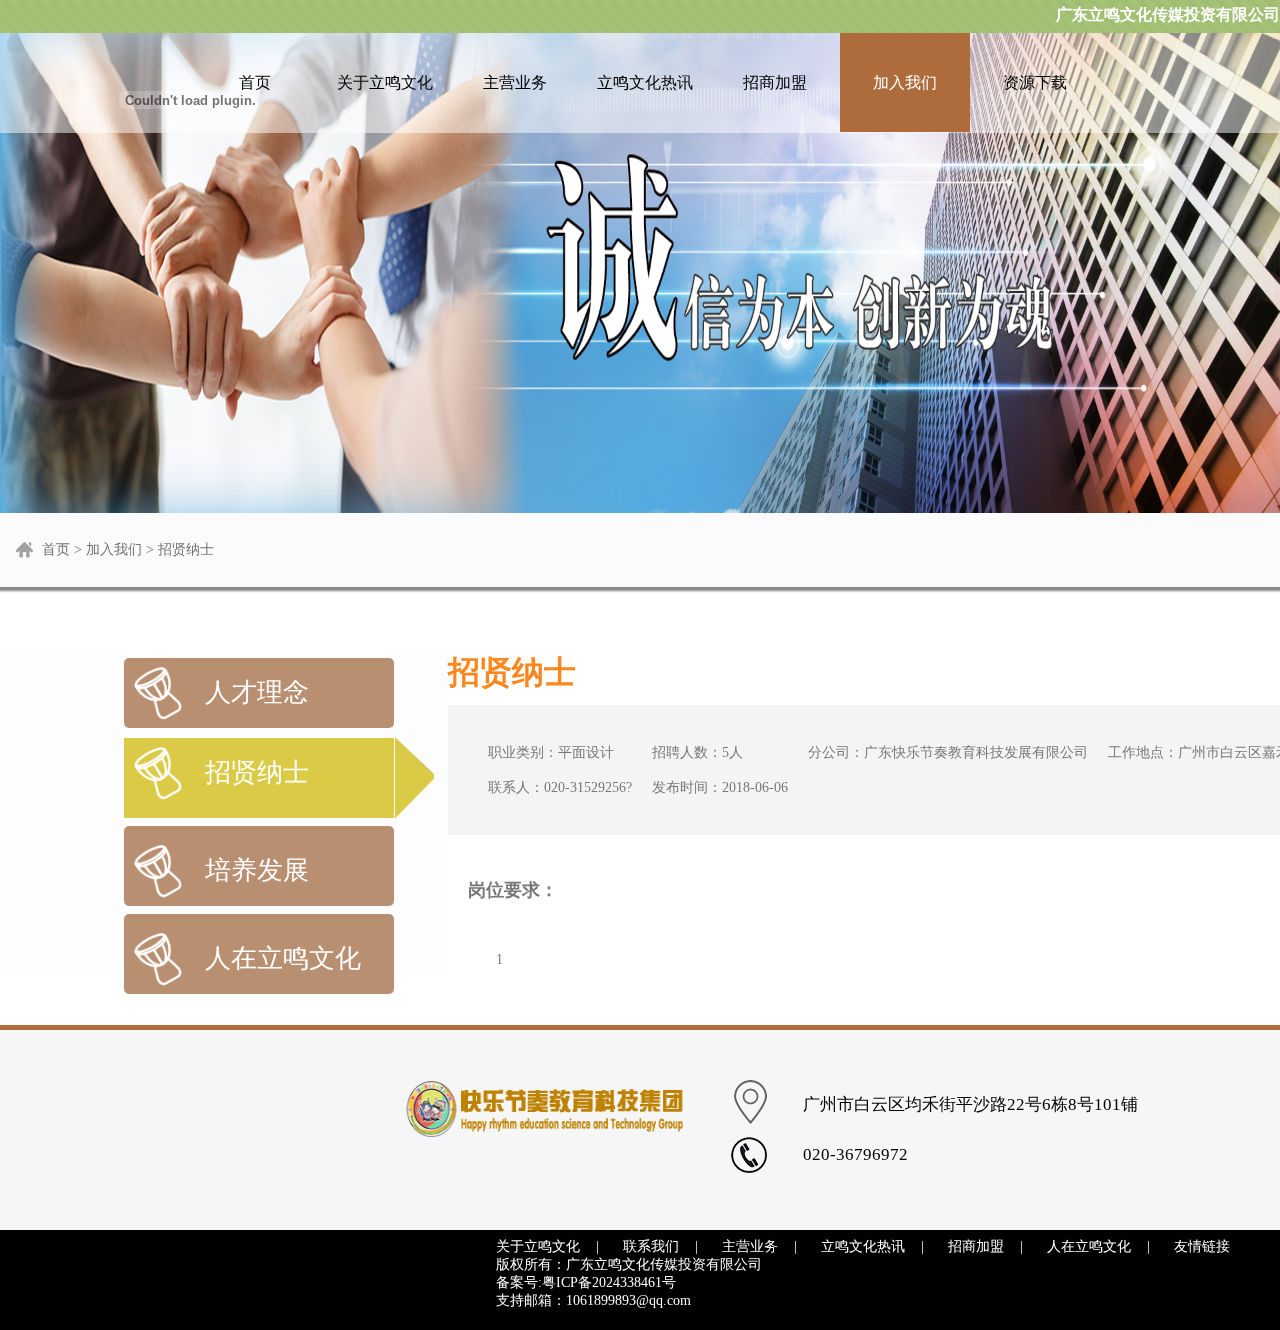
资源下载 (1035, 82)
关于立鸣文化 (385, 82)
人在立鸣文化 (1089, 1246)
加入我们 (905, 82)
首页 (56, 549)
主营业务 (515, 82)
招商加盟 (775, 82)
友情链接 (1202, 1246)
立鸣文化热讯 (645, 82)
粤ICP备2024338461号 (609, 1282)
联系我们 (651, 1246)
